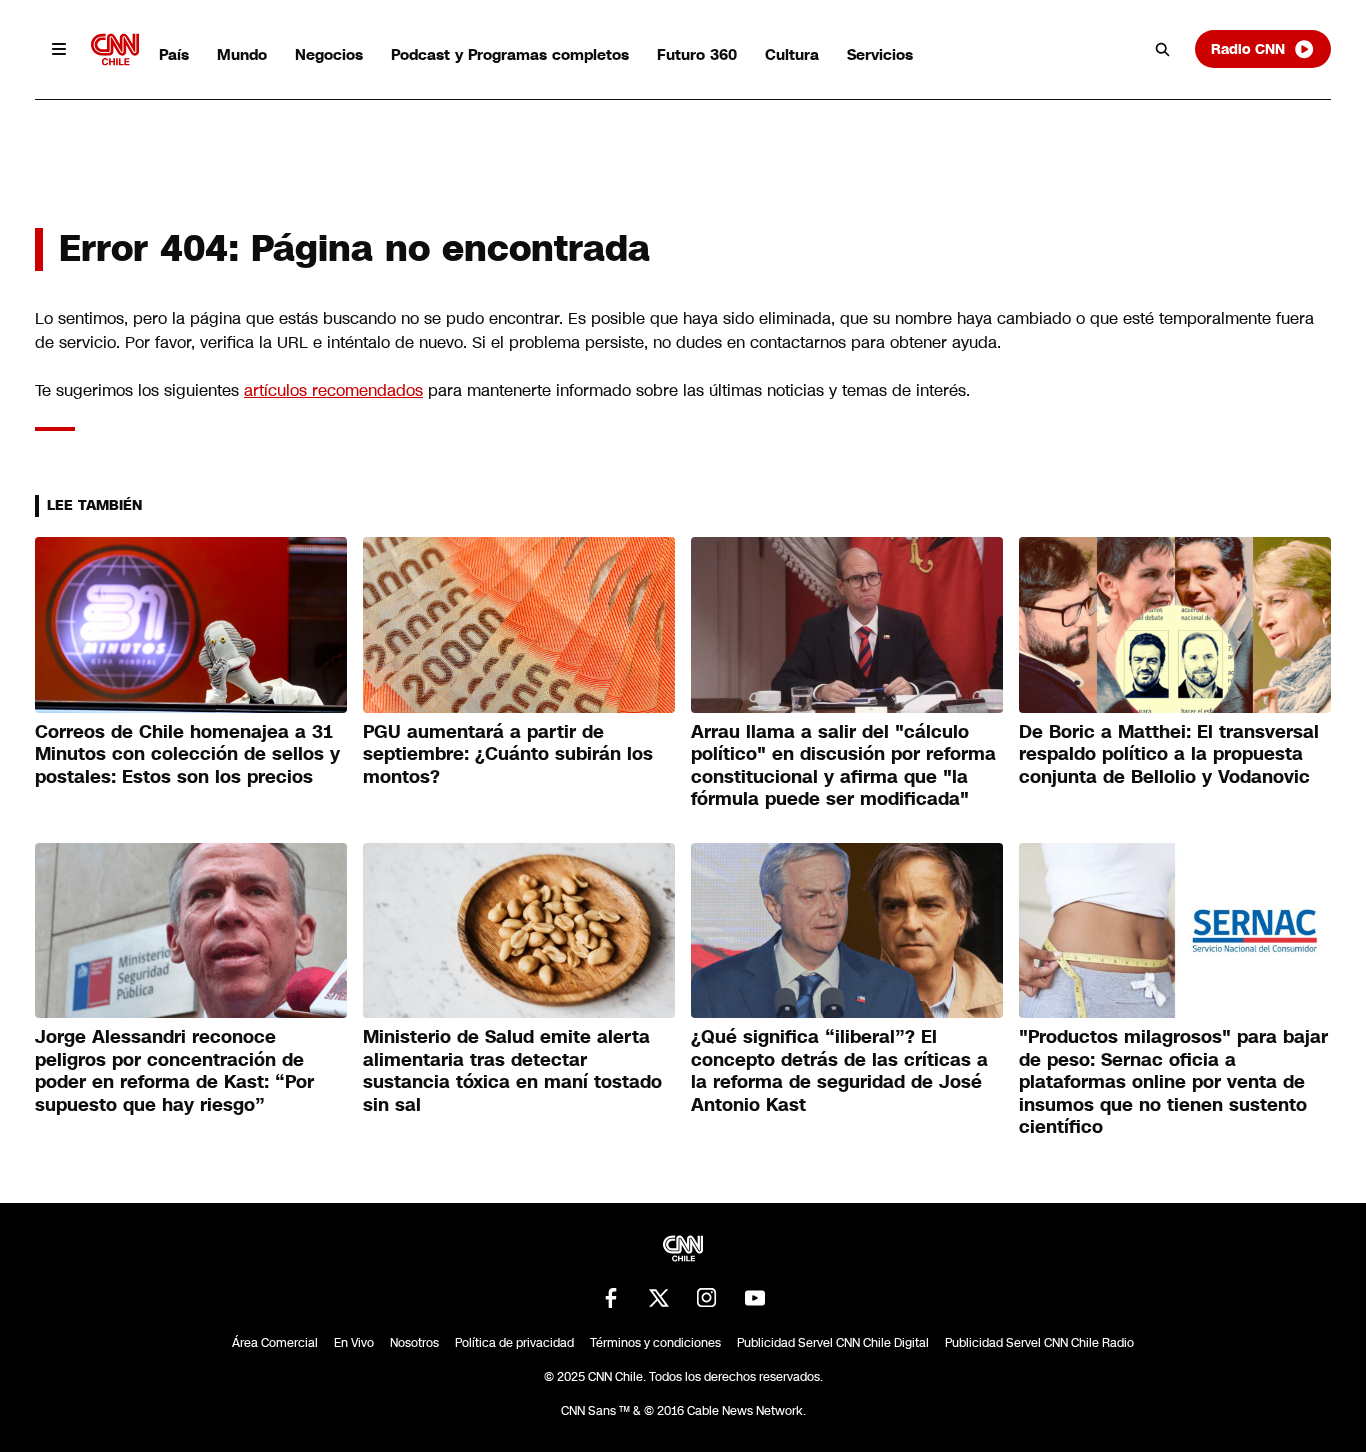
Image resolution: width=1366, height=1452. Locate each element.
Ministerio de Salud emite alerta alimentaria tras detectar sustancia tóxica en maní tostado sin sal (512, 1071)
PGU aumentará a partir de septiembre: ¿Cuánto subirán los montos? (508, 754)
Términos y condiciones (655, 1343)
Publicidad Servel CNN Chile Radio (1039, 1343)
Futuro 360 (697, 54)
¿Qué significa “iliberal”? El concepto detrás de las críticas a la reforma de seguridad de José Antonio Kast (839, 1071)
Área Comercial (275, 1343)
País (174, 54)
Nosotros (414, 1343)
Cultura (792, 54)
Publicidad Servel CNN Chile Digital (833, 1343)
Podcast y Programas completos (510, 54)
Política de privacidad (514, 1343)
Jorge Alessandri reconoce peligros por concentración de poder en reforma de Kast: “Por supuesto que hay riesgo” (174, 1071)
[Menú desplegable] (59, 49)
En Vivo (354, 1343)
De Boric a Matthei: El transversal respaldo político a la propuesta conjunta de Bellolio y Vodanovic (1169, 754)
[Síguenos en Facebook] (611, 1298)
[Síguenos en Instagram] (707, 1298)
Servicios (880, 54)
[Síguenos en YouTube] (755, 1298)
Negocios (329, 54)
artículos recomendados (333, 390)
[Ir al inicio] (115, 49)
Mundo (242, 54)
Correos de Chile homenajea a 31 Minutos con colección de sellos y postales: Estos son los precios (187, 754)
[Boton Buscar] (1163, 49)
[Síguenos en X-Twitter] (659, 1298)
